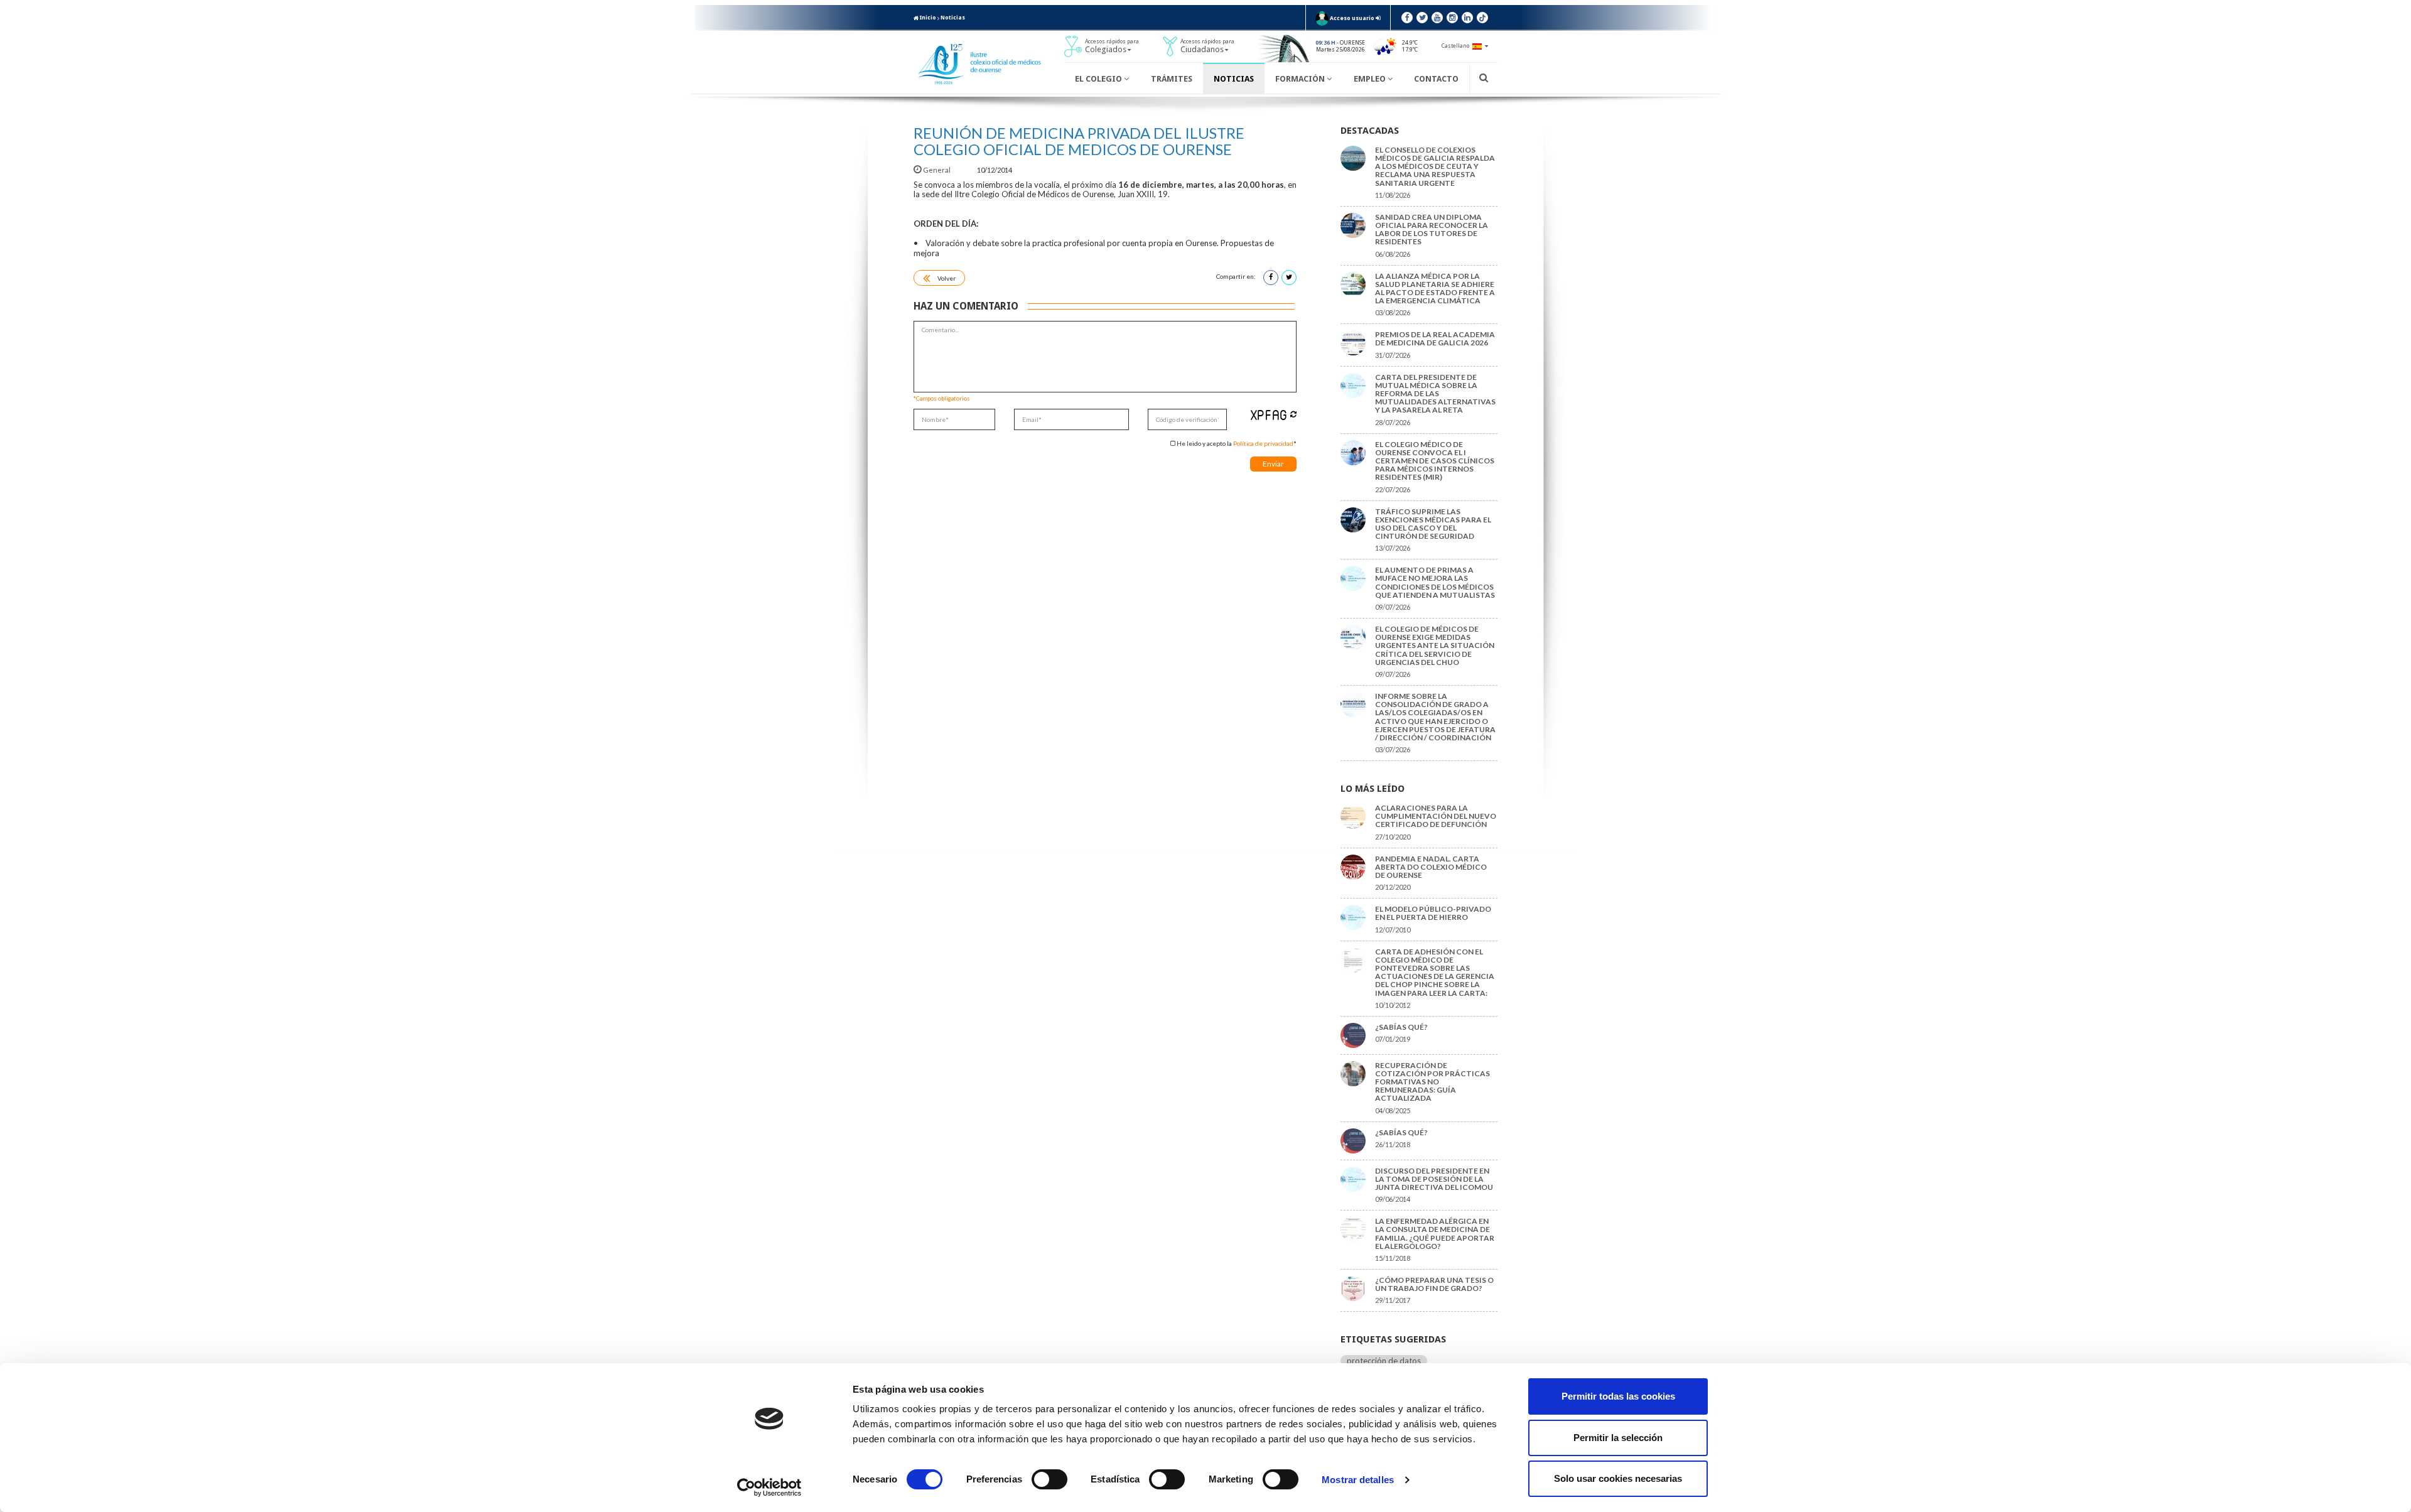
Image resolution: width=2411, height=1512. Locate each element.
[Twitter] (1422, 18)
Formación (1301, 79)
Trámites (1172, 79)
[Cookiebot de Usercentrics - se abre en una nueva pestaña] (769, 1488)
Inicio (927, 18)
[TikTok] (1482, 18)
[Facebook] (1407, 18)
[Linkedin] (1467, 18)
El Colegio (1099, 79)
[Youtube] (1437, 18)
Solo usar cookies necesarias (1618, 1478)
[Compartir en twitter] (1289, 278)
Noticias (953, 18)
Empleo (1371, 79)
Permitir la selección (1618, 1438)
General (937, 170)
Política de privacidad (1263, 443)
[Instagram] (1452, 18)
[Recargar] (1293, 414)
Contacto (1436, 79)
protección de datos (1384, 1361)
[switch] (1049, 1479)
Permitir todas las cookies (1618, 1396)
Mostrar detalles (1358, 1480)
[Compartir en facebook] (1271, 278)
